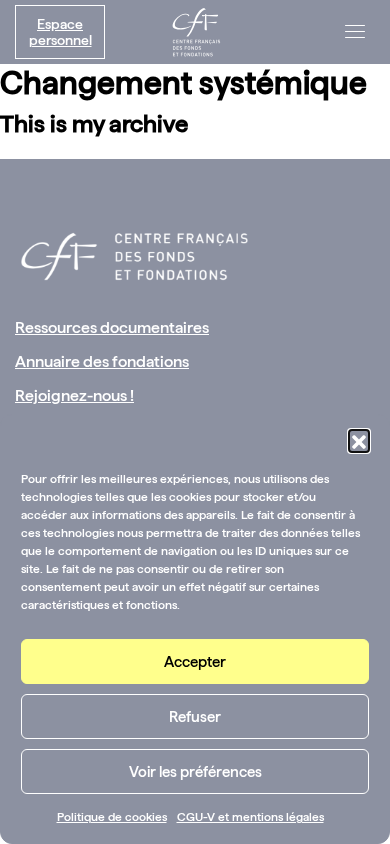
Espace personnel (60, 32)
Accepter (195, 662)
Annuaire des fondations (102, 361)
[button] (359, 440)
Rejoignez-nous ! (74, 395)
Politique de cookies (112, 817)
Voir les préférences (195, 772)
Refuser (195, 717)
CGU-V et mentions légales (250, 817)
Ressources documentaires (112, 327)
